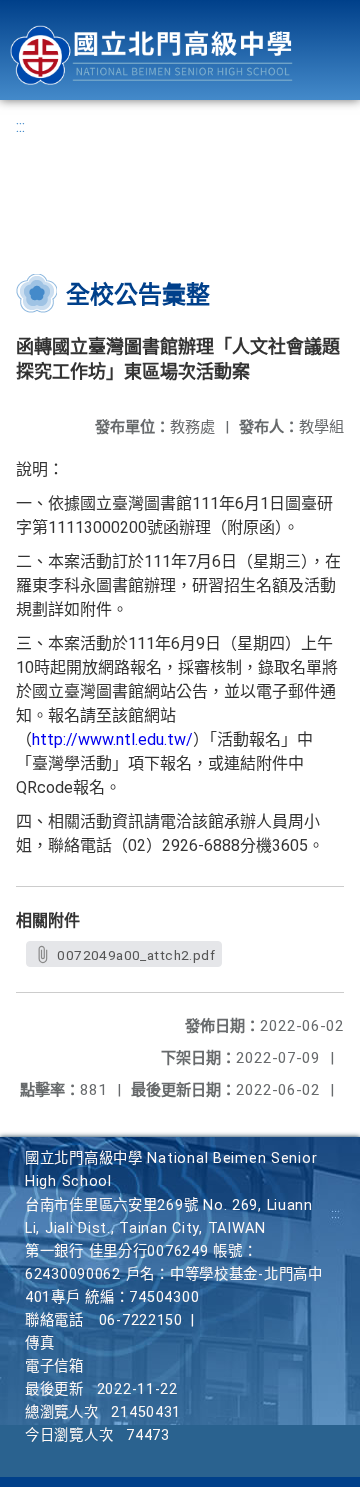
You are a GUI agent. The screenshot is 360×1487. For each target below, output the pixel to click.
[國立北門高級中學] (151, 55)
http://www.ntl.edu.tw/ (112, 739)
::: (20, 126)
